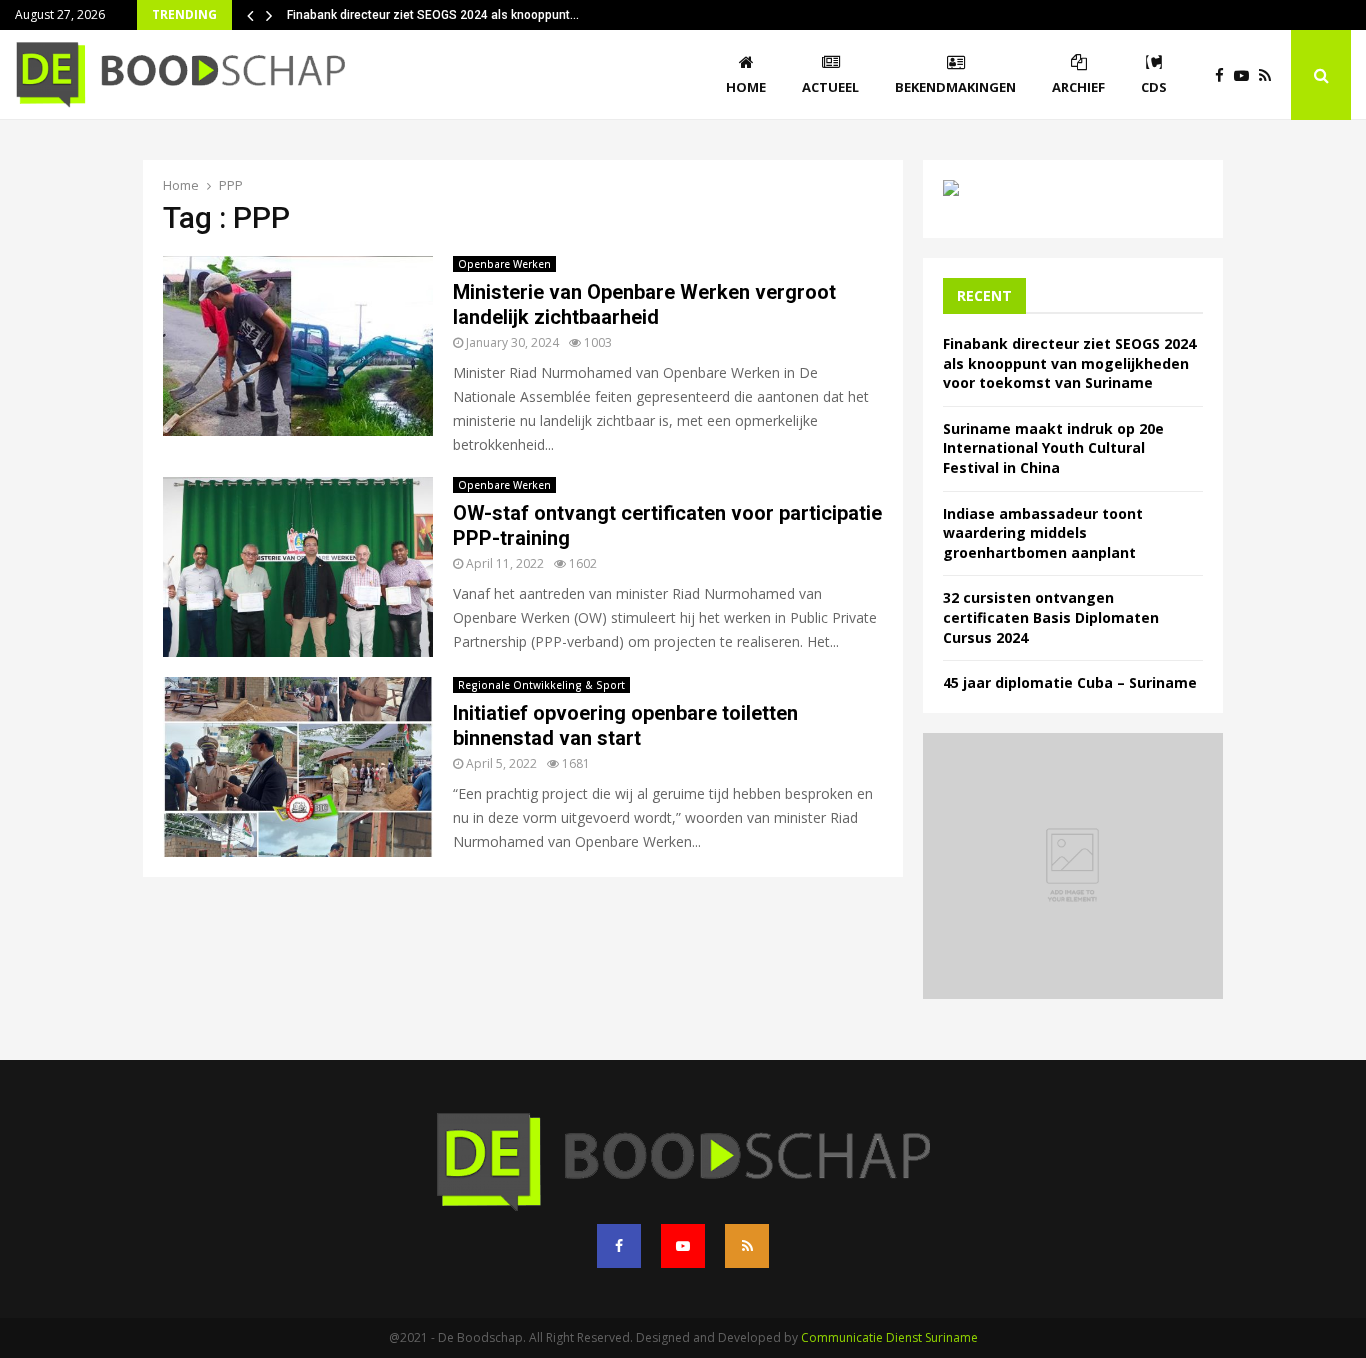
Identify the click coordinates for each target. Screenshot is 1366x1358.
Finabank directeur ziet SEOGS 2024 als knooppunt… (433, 15)
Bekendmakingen (955, 87)
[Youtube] (1246, 75)
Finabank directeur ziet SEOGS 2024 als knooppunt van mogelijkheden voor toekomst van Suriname (1069, 363)
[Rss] (1270, 75)
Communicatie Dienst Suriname (889, 1337)
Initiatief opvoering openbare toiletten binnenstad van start (625, 725)
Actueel (830, 87)
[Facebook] (1224, 75)
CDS (1154, 87)
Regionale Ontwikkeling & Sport (541, 685)
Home (746, 87)
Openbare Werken (504, 264)
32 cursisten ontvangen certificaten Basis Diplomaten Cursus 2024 (1051, 617)
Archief (1078, 87)
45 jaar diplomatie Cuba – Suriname (1070, 682)
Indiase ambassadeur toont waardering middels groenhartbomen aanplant (1043, 533)
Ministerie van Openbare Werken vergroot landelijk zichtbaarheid (644, 304)
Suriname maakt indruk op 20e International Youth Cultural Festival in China (1053, 448)
